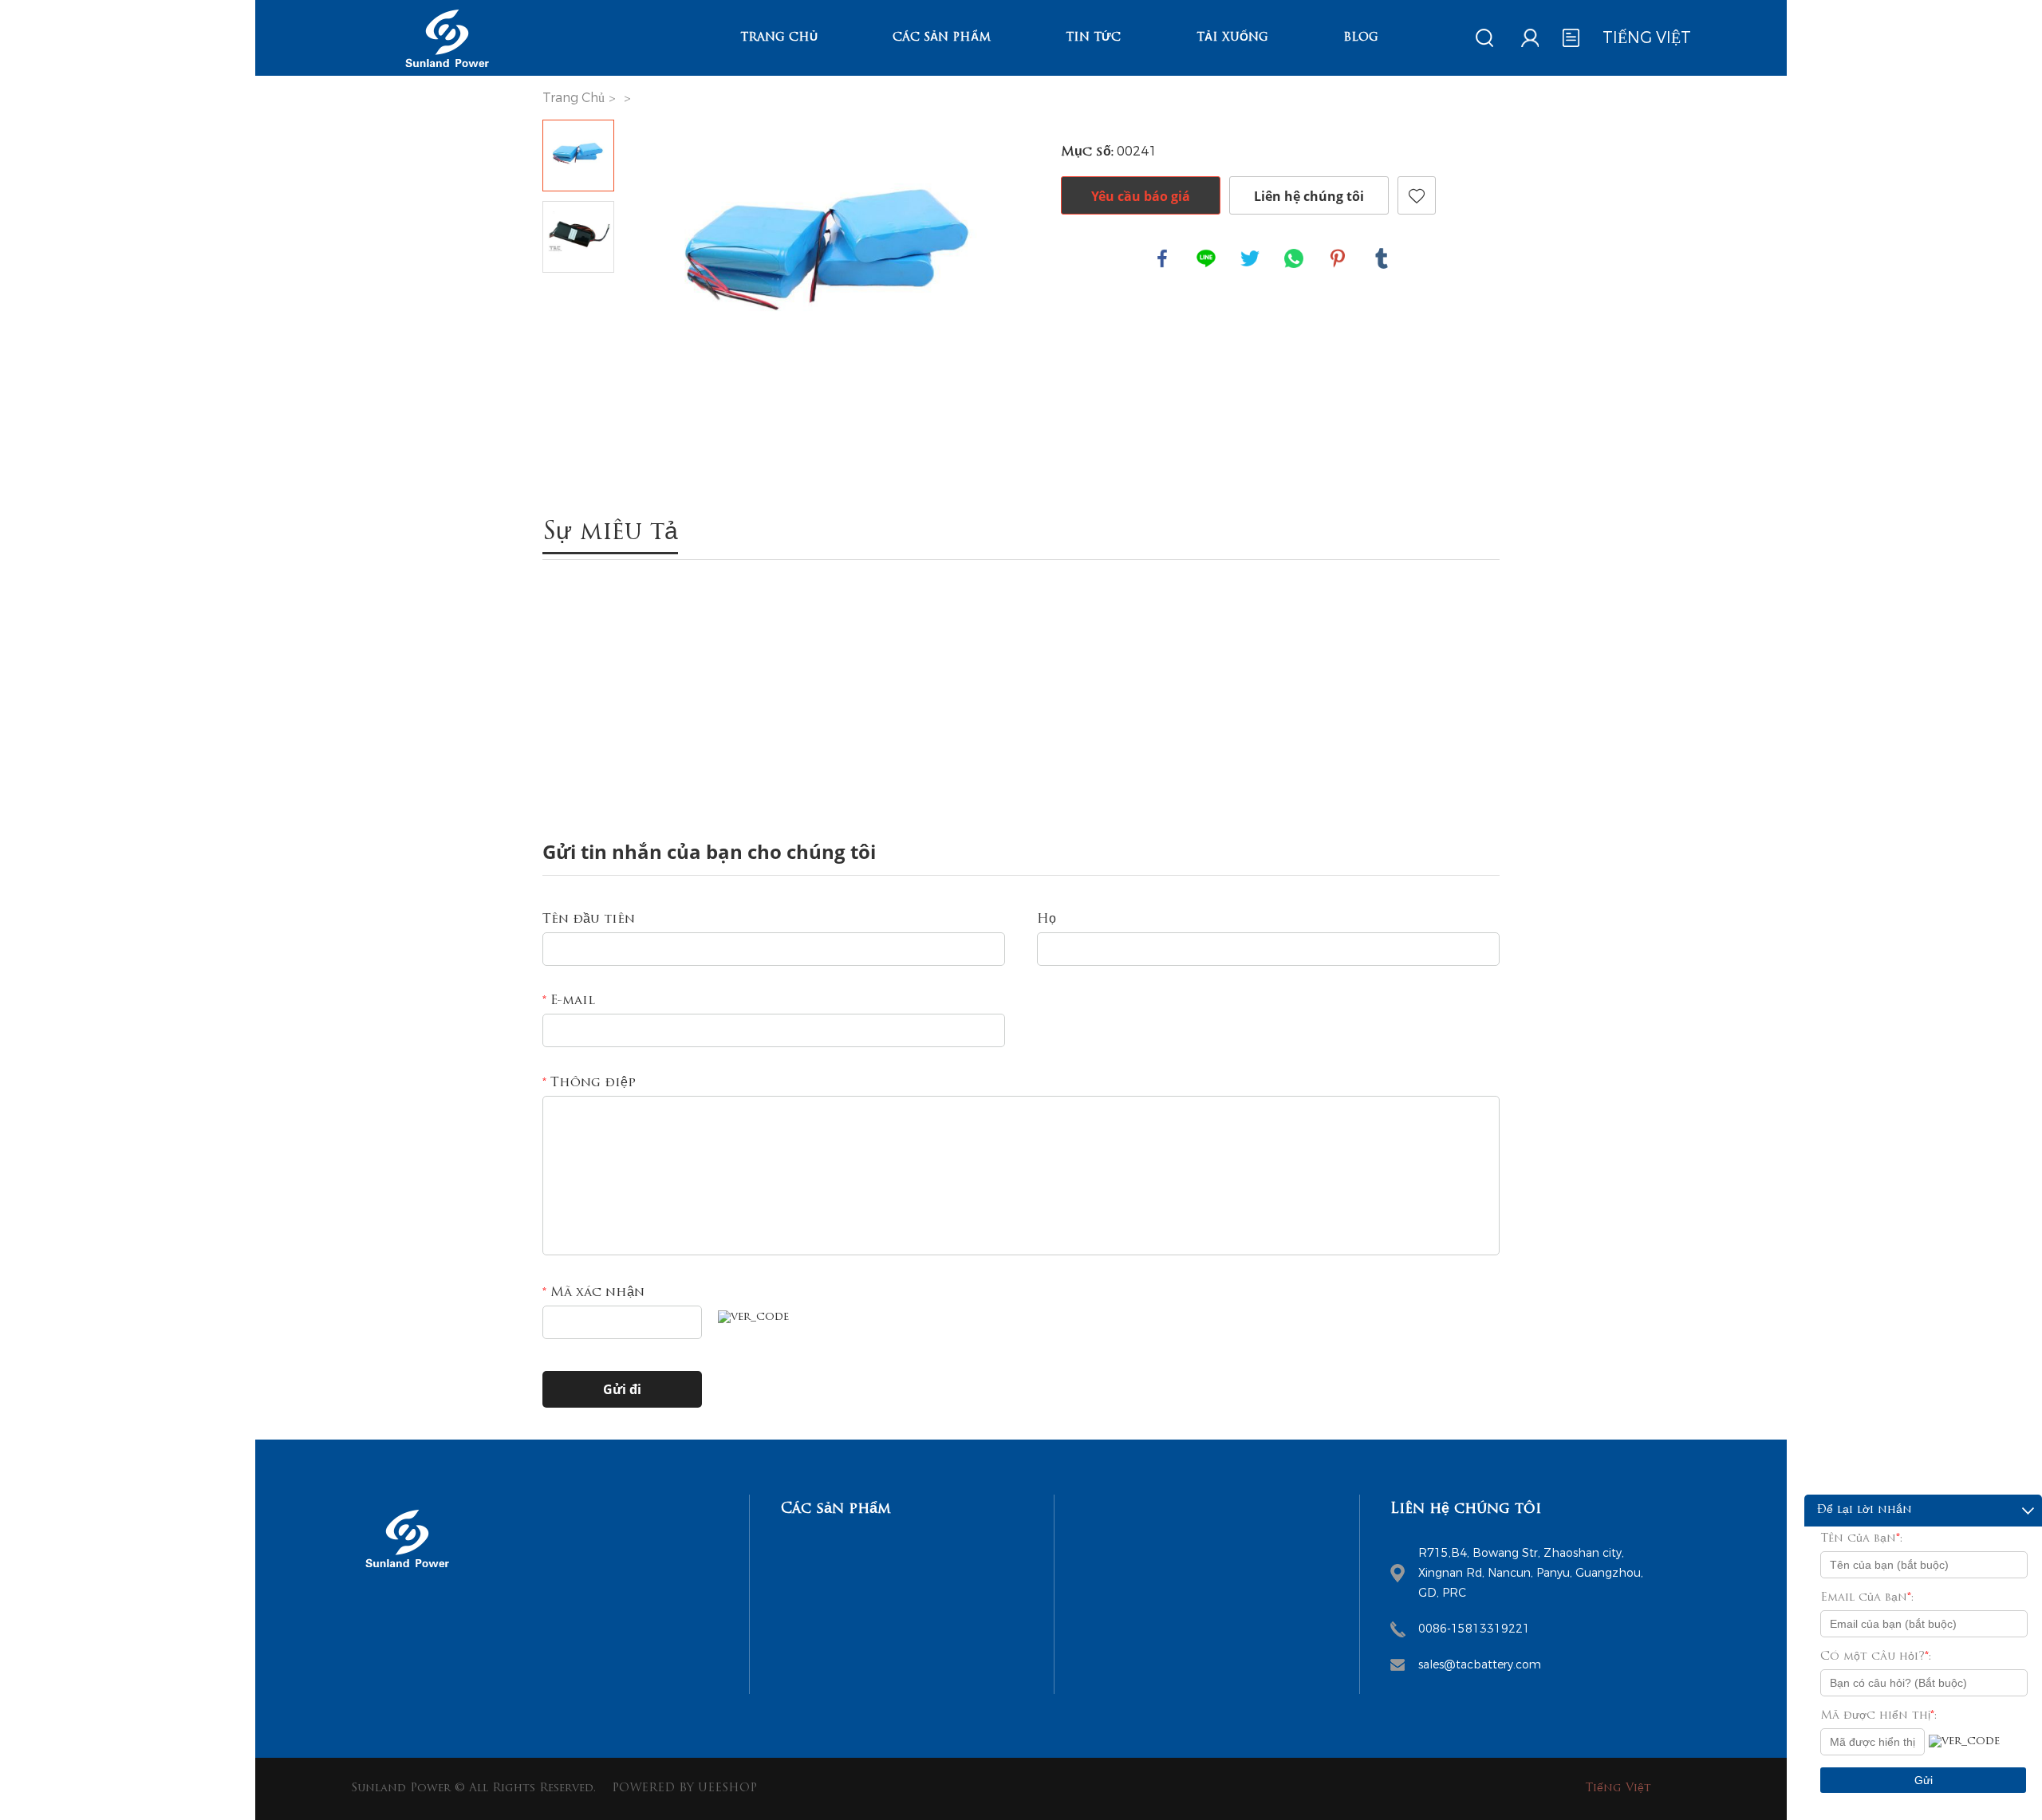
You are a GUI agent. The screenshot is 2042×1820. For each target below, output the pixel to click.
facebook (1162, 258)
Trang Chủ (779, 38)
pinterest (1338, 258)
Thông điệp (589, 1083)
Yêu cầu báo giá (1141, 196)
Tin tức (1093, 38)
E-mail (569, 1001)
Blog (1361, 38)
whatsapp (1294, 258)
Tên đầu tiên (589, 920)
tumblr (1382, 258)
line (1206, 258)
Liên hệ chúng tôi (1309, 196)
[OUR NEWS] (407, 1573)
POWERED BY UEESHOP (684, 1788)
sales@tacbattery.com (1480, 1665)
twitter (1250, 258)
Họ (1047, 920)
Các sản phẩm (942, 38)
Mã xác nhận (593, 1293)
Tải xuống (1232, 38)
